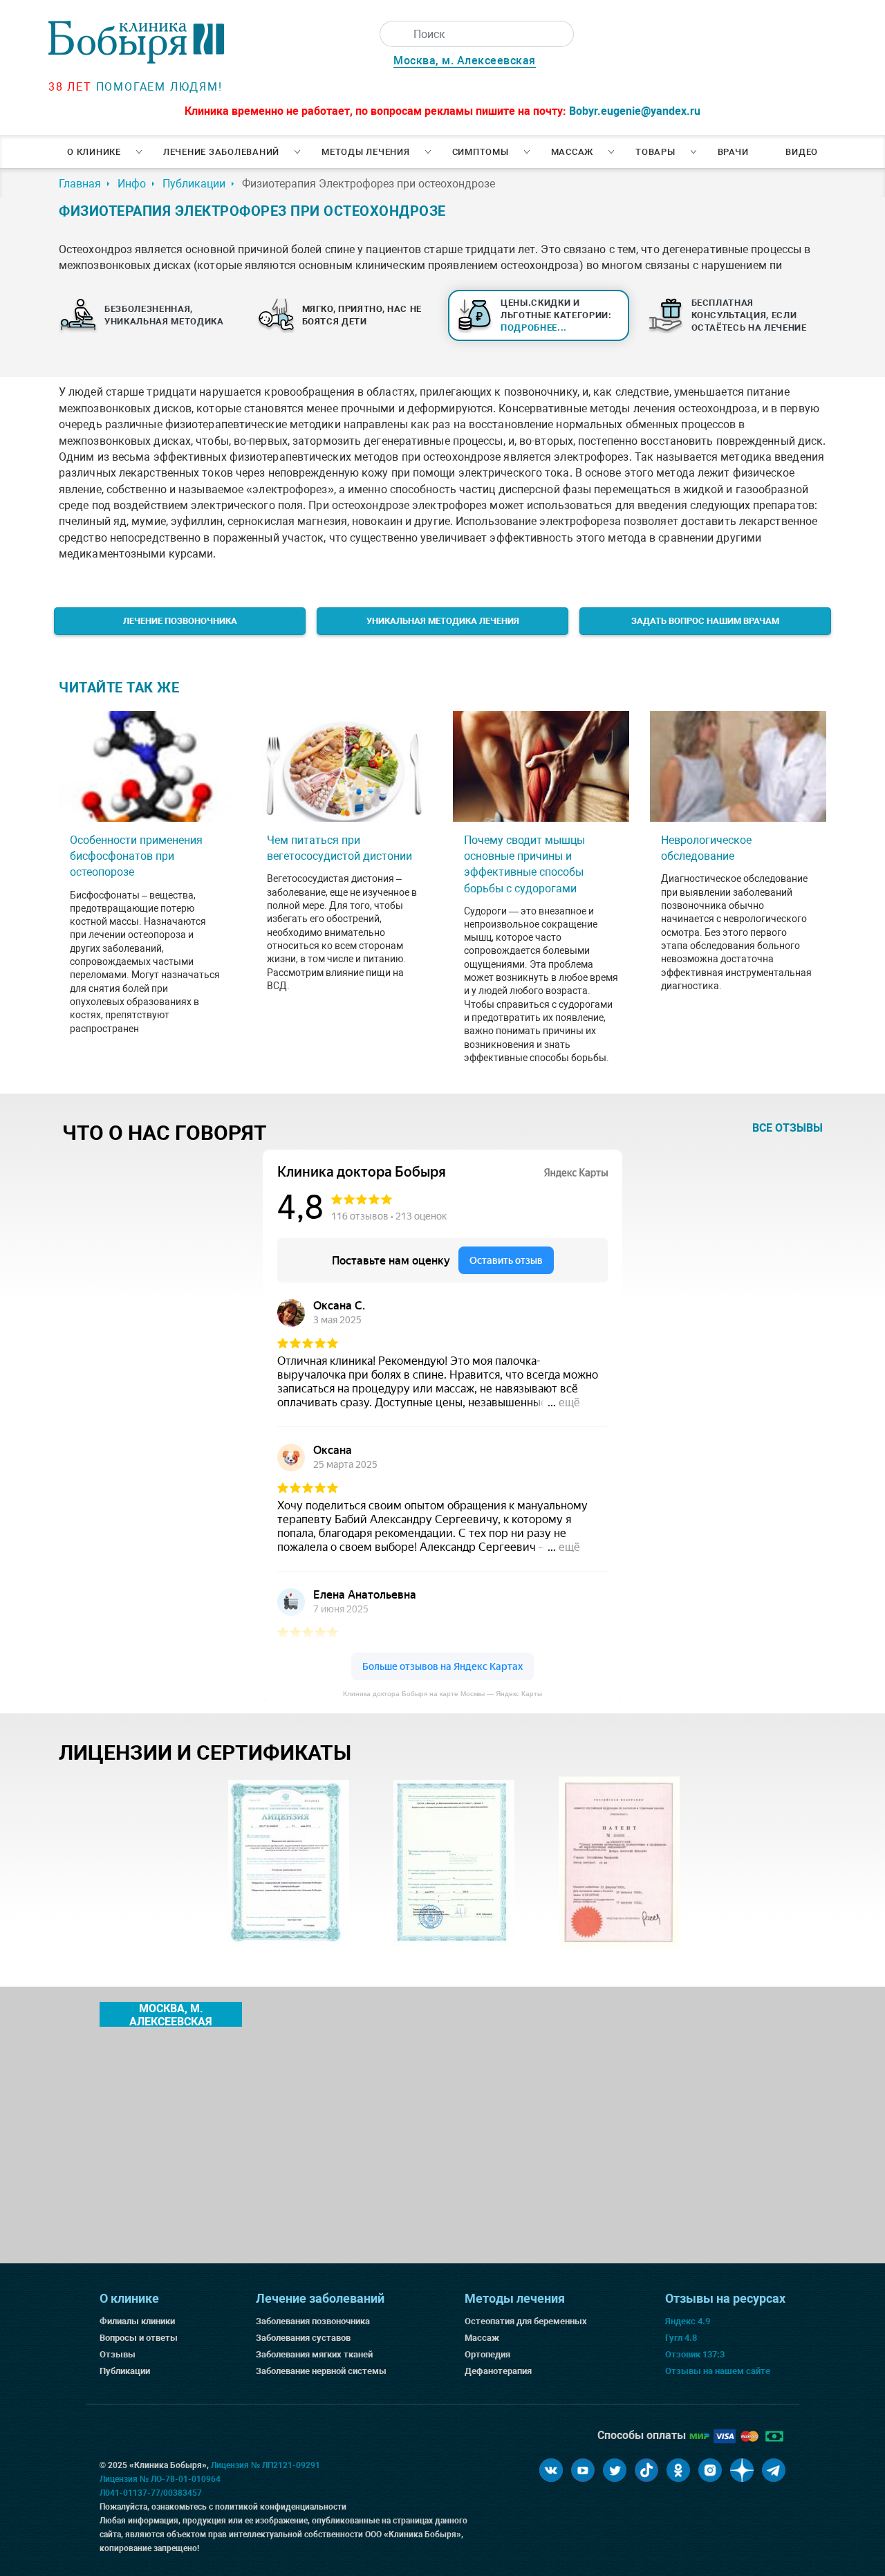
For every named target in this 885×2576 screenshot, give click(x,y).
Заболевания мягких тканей (314, 2354)
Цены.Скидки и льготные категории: (556, 315)
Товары (655, 152)
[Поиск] (393, 34)
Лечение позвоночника (180, 621)
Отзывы (118, 2354)
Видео (802, 152)
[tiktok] (646, 2470)
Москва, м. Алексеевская (465, 61)
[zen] (742, 2470)
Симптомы (481, 152)
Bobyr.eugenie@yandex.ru (635, 111)
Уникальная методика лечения (443, 621)
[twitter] (615, 2470)
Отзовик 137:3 (695, 2354)
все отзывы (788, 1128)
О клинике (94, 152)
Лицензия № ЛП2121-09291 (265, 2465)
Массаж (572, 152)
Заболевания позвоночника (313, 2321)
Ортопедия (487, 2354)
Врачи (733, 152)
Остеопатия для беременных (526, 2321)
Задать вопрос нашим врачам (705, 621)
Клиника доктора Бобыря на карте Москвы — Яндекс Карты (442, 1694)
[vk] (551, 2470)
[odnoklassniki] (678, 2470)
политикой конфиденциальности (281, 2507)
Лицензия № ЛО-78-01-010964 (160, 2479)
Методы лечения (366, 152)
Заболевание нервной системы (321, 2371)
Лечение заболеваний (221, 152)
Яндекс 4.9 (688, 2321)
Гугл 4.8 (681, 2338)
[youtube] (583, 2470)
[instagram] (710, 2470)
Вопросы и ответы (139, 2338)
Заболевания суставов (303, 2338)
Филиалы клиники (137, 2321)
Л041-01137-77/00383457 (151, 2493)
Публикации (125, 2371)
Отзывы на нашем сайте (718, 2371)
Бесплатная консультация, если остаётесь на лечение (749, 315)
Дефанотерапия (498, 2371)
